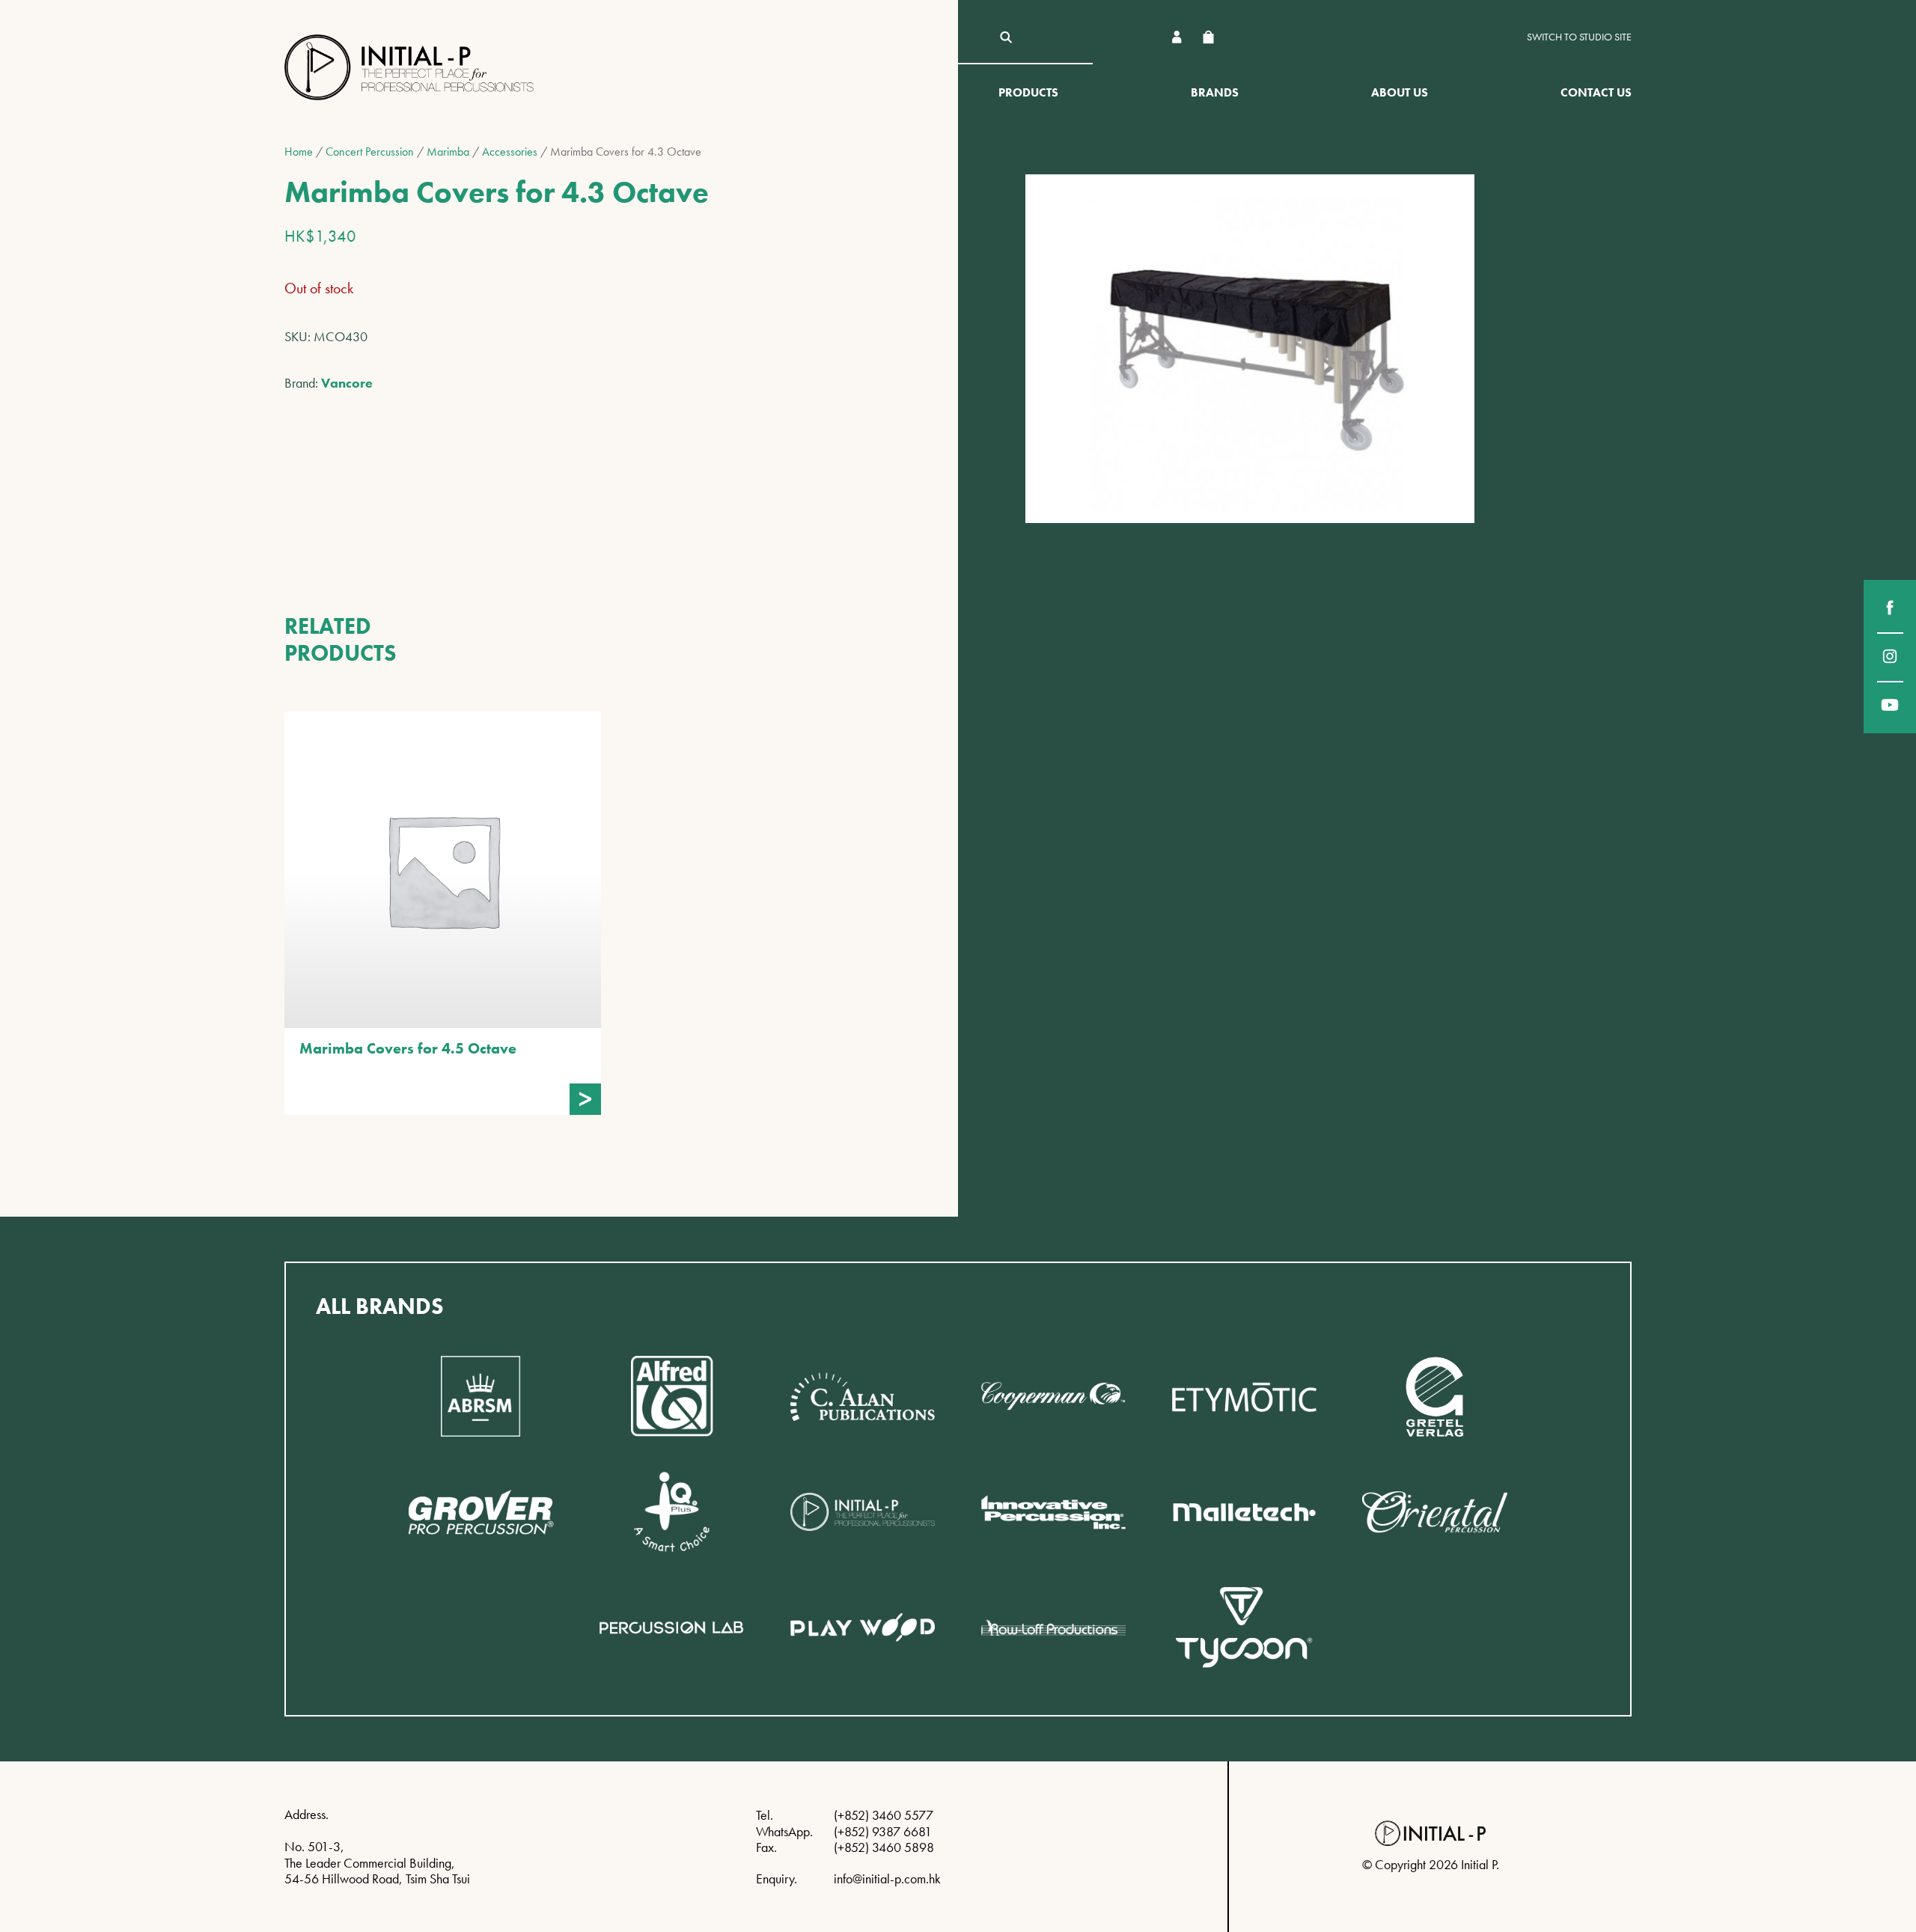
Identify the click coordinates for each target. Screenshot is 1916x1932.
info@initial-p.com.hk (887, 1878)
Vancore (347, 383)
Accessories (510, 152)
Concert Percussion (370, 152)
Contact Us (1596, 92)
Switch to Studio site (1579, 37)
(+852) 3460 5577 (884, 1815)
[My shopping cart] (1208, 37)
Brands (1215, 92)
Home (299, 152)
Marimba (448, 152)
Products (1028, 92)
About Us (1400, 92)
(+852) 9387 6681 (883, 1831)
